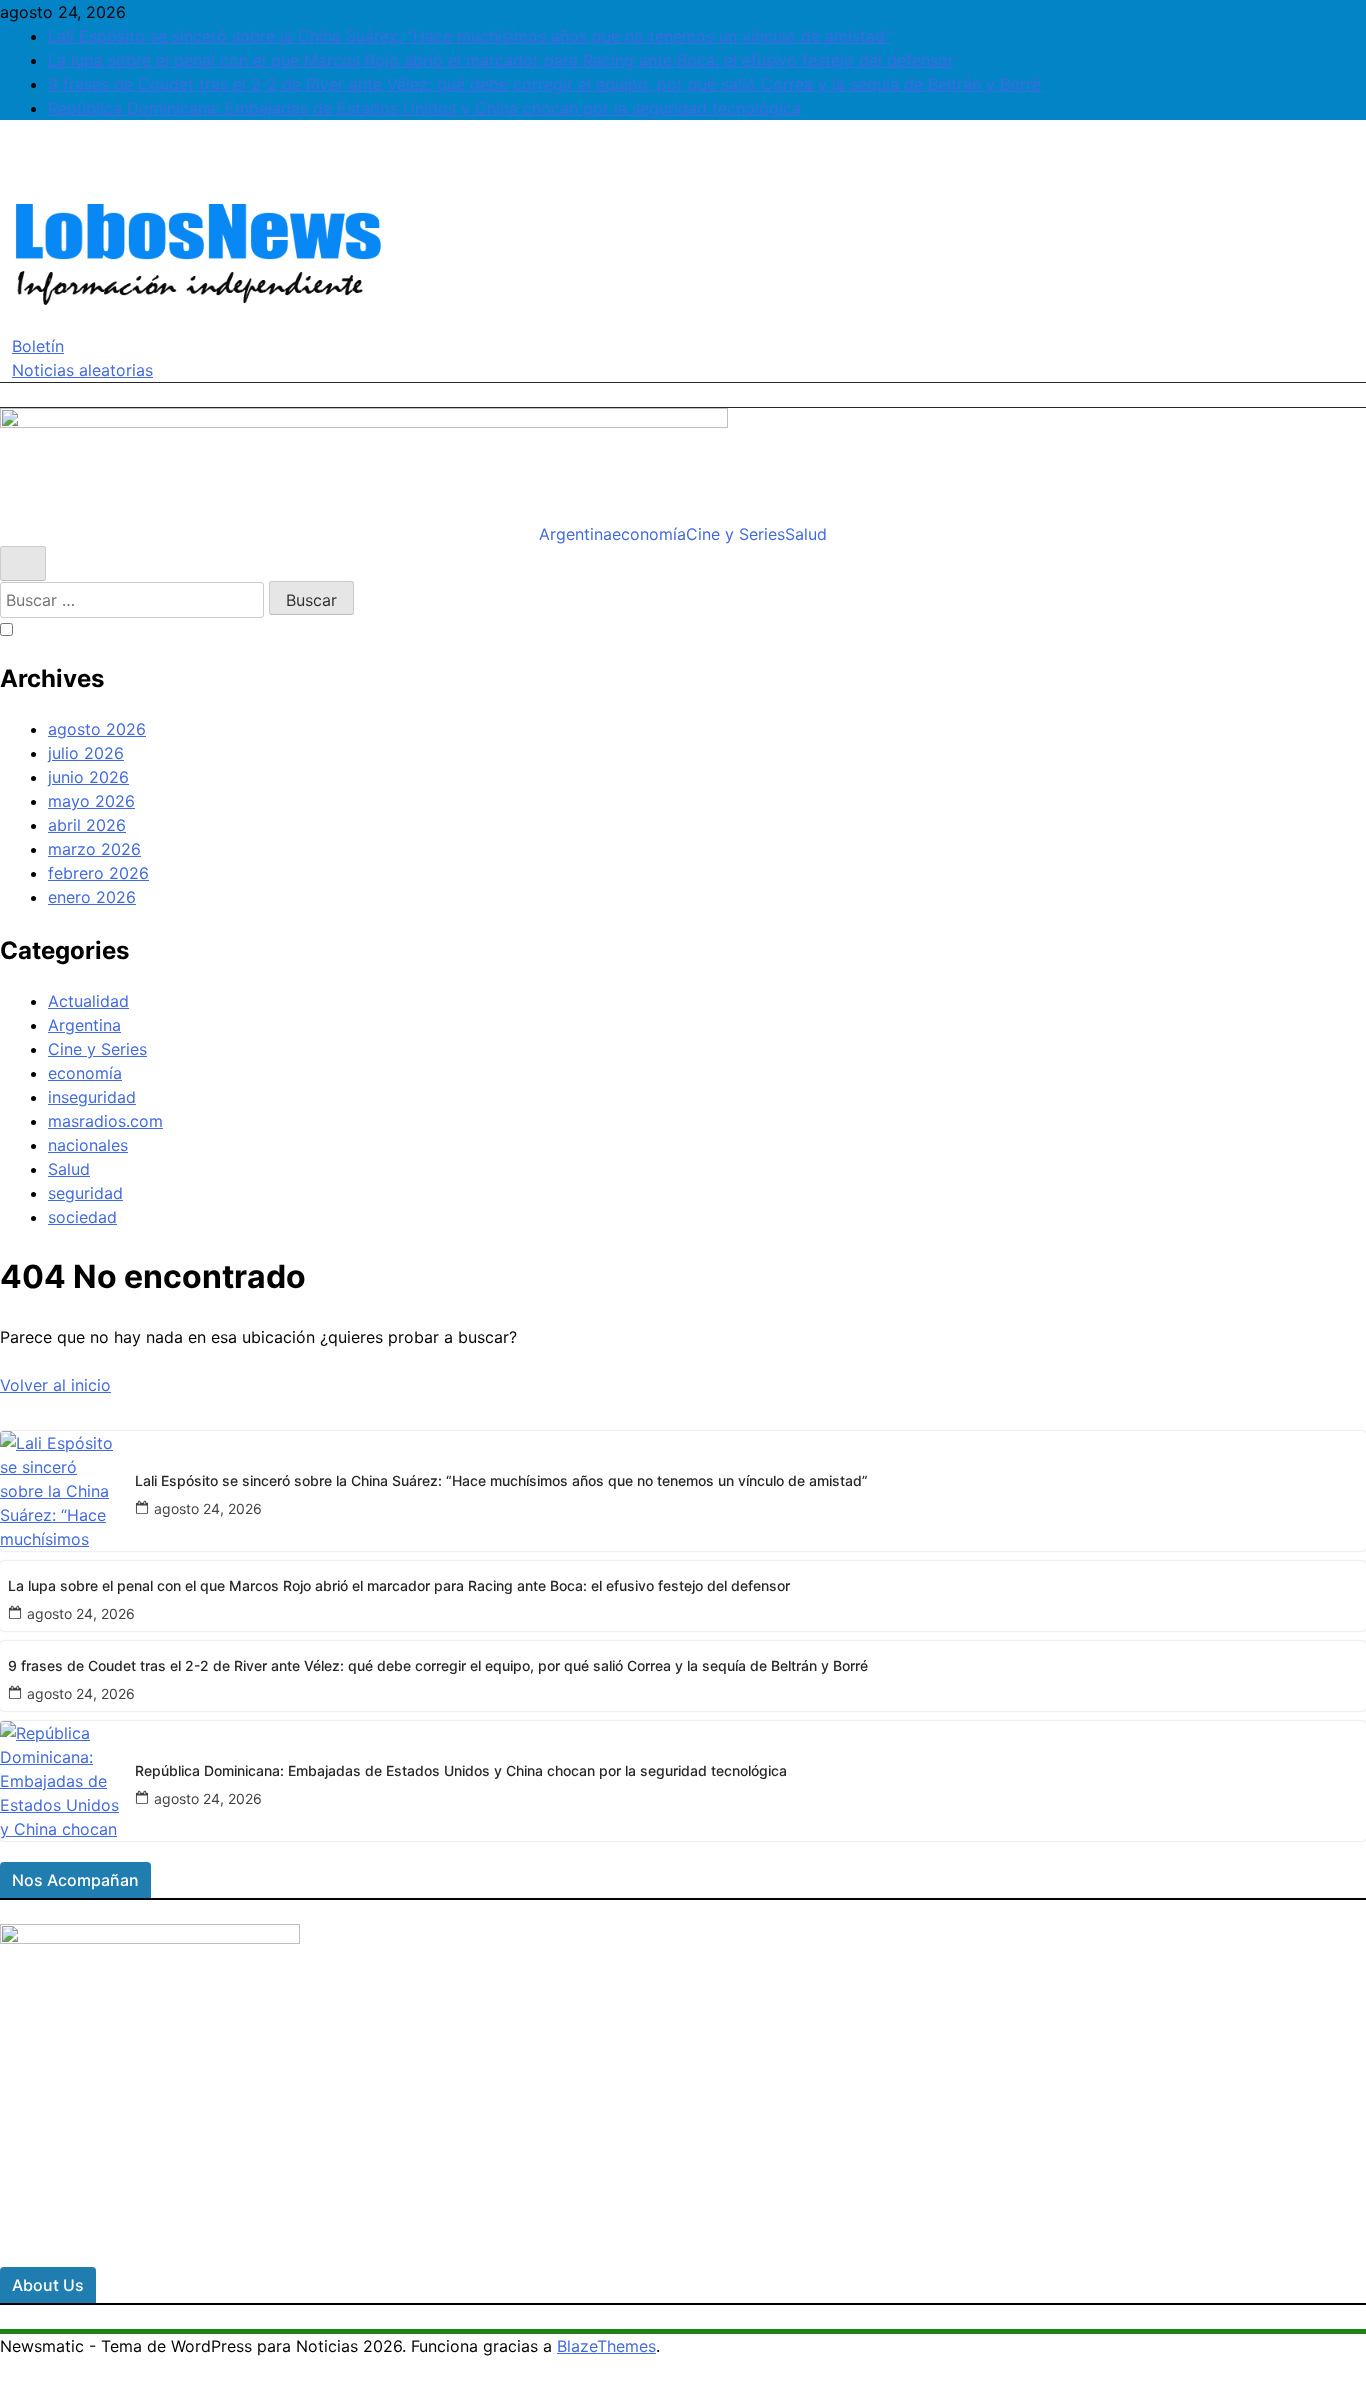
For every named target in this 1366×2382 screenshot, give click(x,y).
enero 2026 (92, 897)
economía (649, 534)
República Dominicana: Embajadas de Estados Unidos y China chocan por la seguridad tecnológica (424, 108)
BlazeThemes (606, 2346)
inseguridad (92, 1097)
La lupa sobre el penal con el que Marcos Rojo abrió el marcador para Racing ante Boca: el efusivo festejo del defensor (501, 60)
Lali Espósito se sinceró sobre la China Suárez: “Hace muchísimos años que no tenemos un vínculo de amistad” (469, 36)
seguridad (85, 1193)
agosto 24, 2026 (208, 1508)
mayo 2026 (91, 801)
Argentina (575, 534)
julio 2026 (86, 753)
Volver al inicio (55, 1385)
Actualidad (88, 1001)
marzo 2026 (94, 849)
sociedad (82, 1217)
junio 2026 (88, 777)
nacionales (88, 1145)
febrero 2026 (98, 873)
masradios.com (105, 1121)
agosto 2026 (97, 729)
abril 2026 (87, 825)
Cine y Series (735, 534)
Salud (806, 534)
